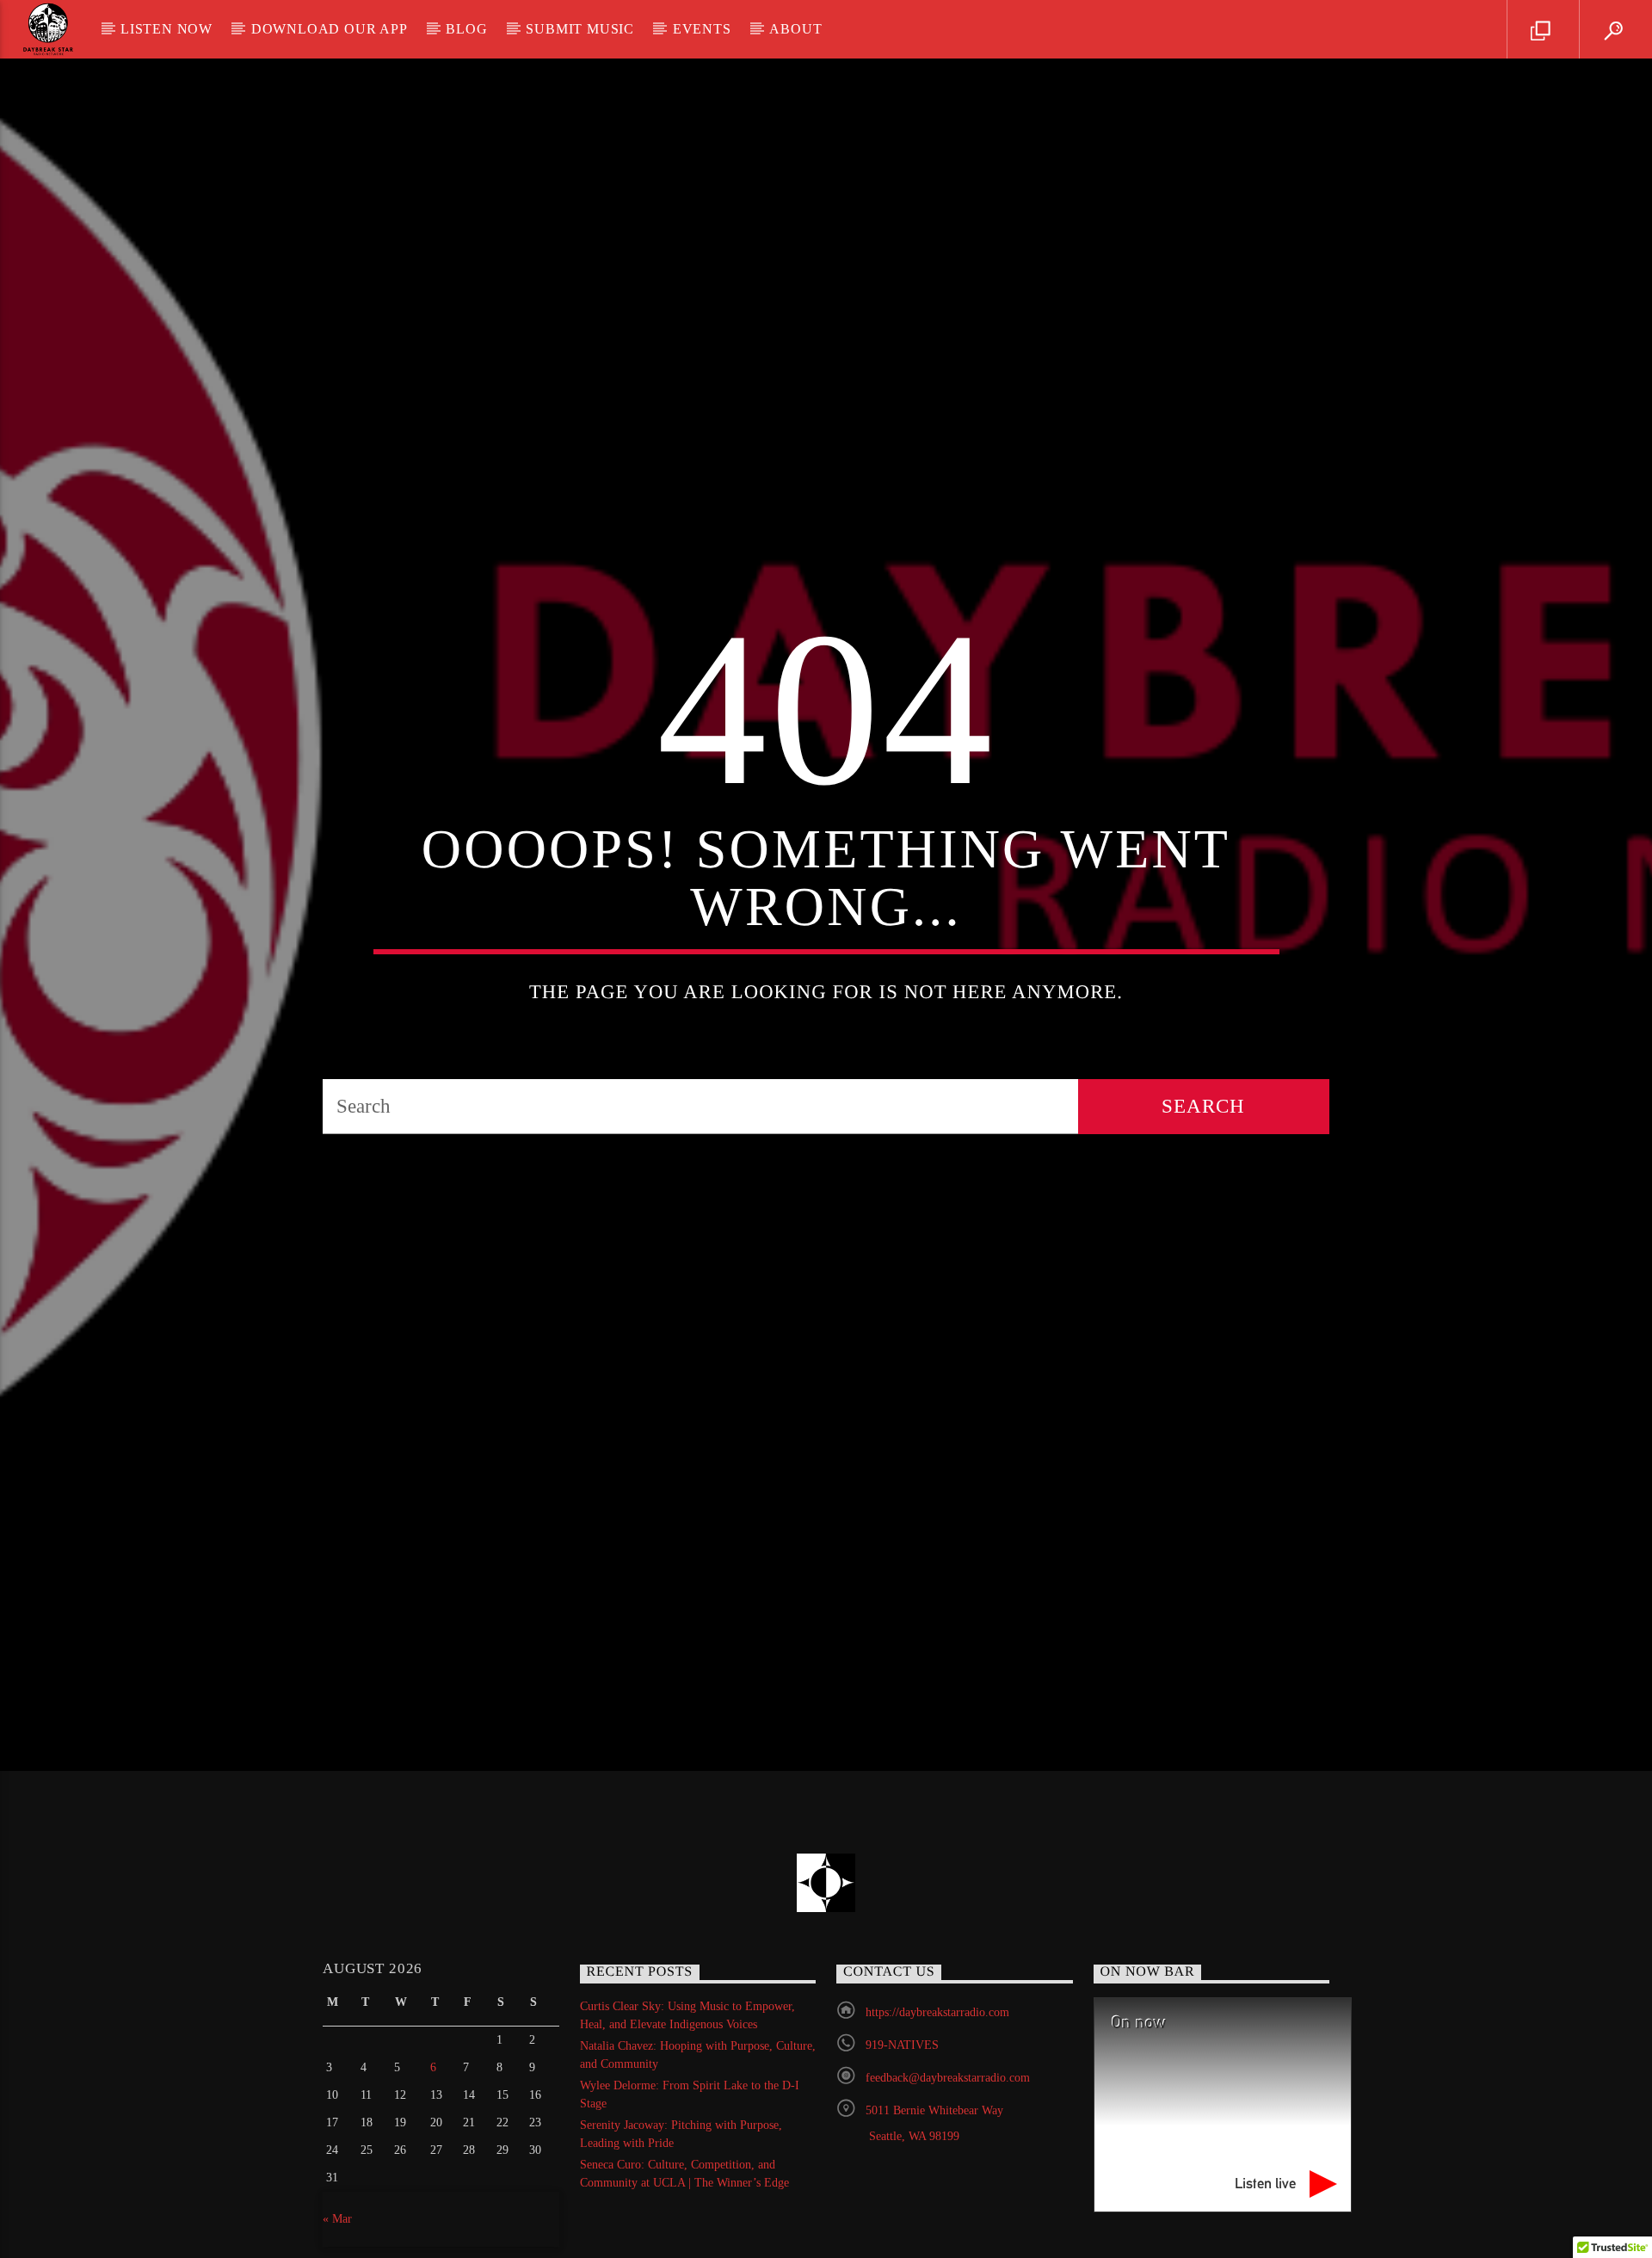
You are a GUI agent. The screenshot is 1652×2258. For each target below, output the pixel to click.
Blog (466, 29)
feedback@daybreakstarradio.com (948, 2121)
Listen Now (166, 29)
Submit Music (580, 29)
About (795, 29)
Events (702, 29)
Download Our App (330, 29)
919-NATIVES (902, 2088)
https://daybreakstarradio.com (937, 2055)
